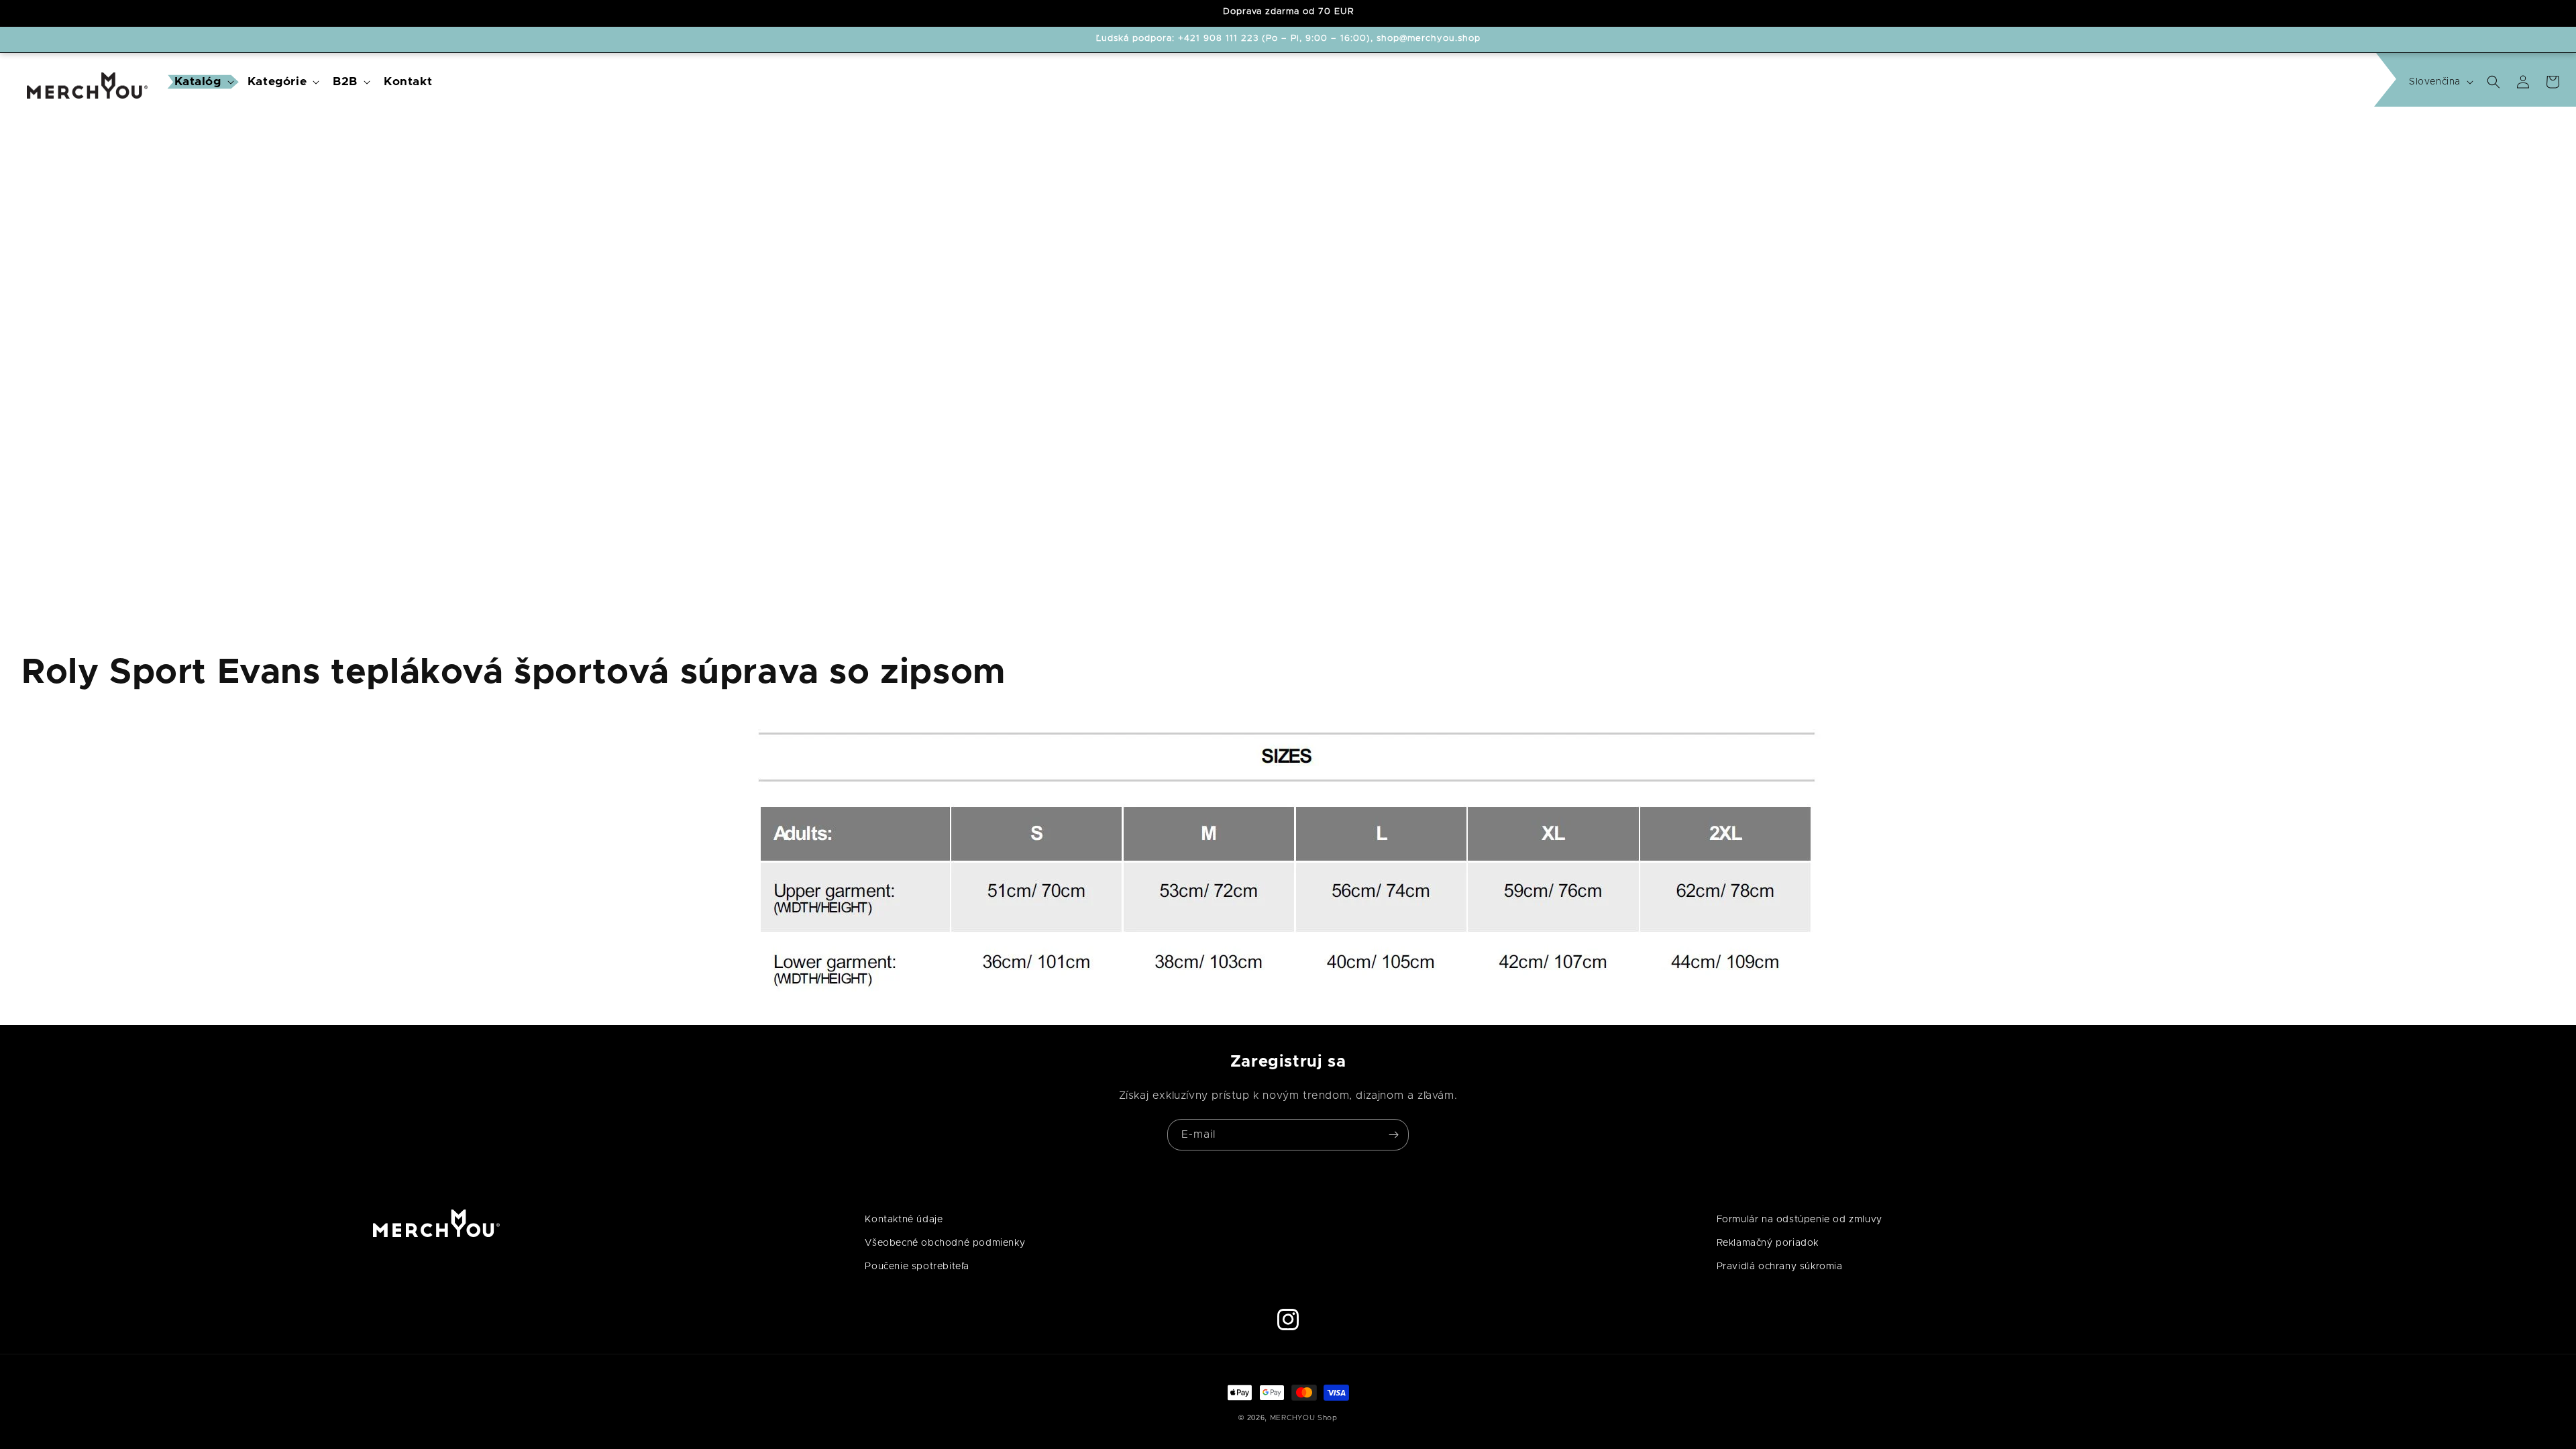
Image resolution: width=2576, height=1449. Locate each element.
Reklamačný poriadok (1768, 1243)
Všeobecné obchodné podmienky (945, 1243)
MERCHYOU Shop (1304, 1418)
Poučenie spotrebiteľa (917, 1267)
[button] (203, 82)
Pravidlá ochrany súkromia (1780, 1267)
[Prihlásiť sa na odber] (1393, 1135)
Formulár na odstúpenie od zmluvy (1800, 1220)
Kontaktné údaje (904, 1220)
